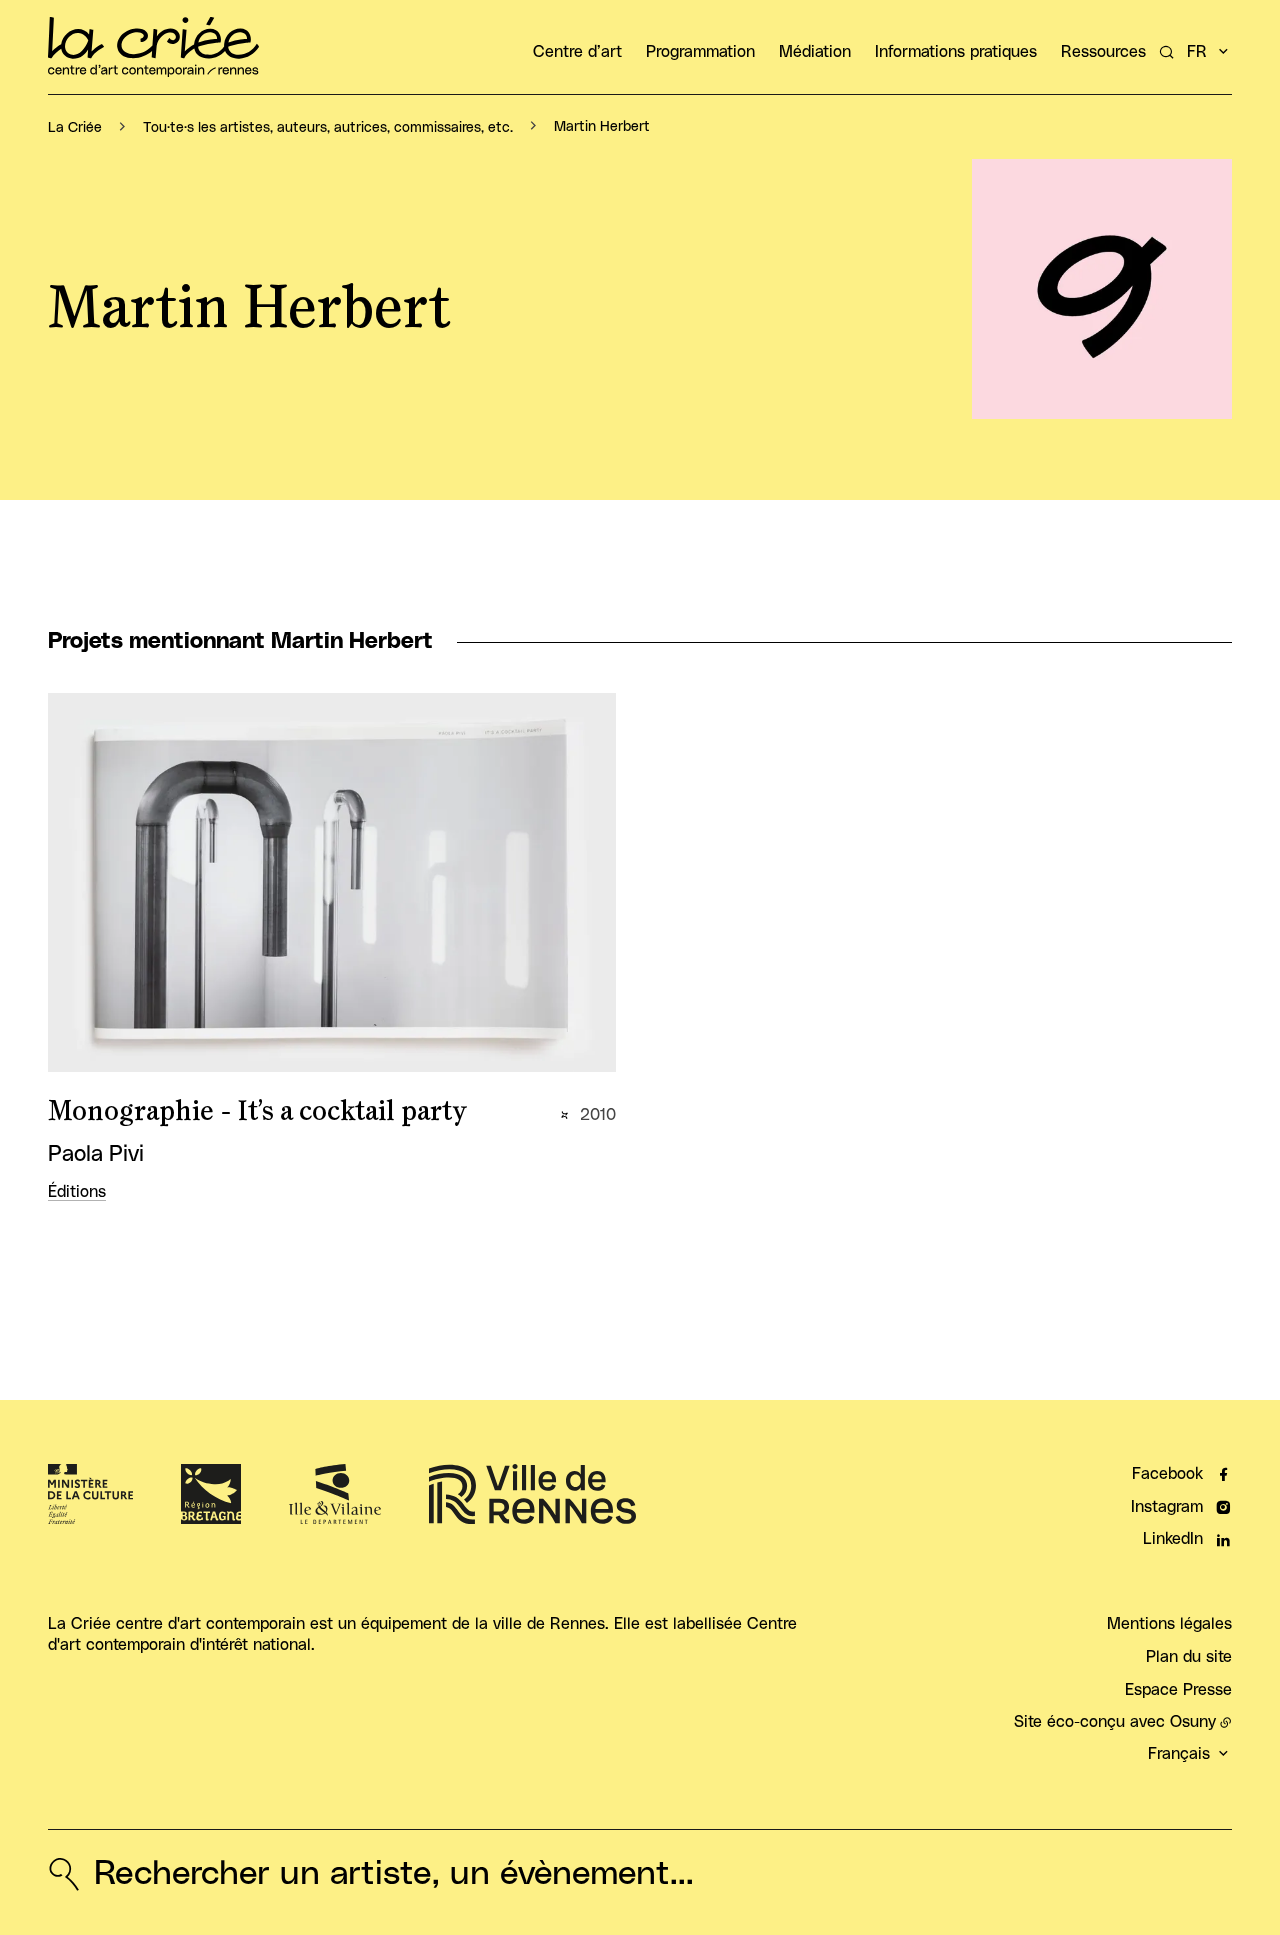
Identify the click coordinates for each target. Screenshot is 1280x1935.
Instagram (1167, 1507)
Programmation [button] (700, 52)
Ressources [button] (1103, 52)
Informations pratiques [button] (956, 52)
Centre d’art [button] (577, 52)
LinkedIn (1173, 1539)
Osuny (1193, 1722)
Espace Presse (1178, 1690)
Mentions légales (1169, 1624)
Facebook (1167, 1474)
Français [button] (1179, 1754)
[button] (1102, 289)
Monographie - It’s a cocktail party (257, 1112)
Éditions (77, 1192)
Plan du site (1189, 1657)
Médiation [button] (815, 52)
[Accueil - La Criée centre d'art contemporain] (153, 47)
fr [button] (1197, 52)
